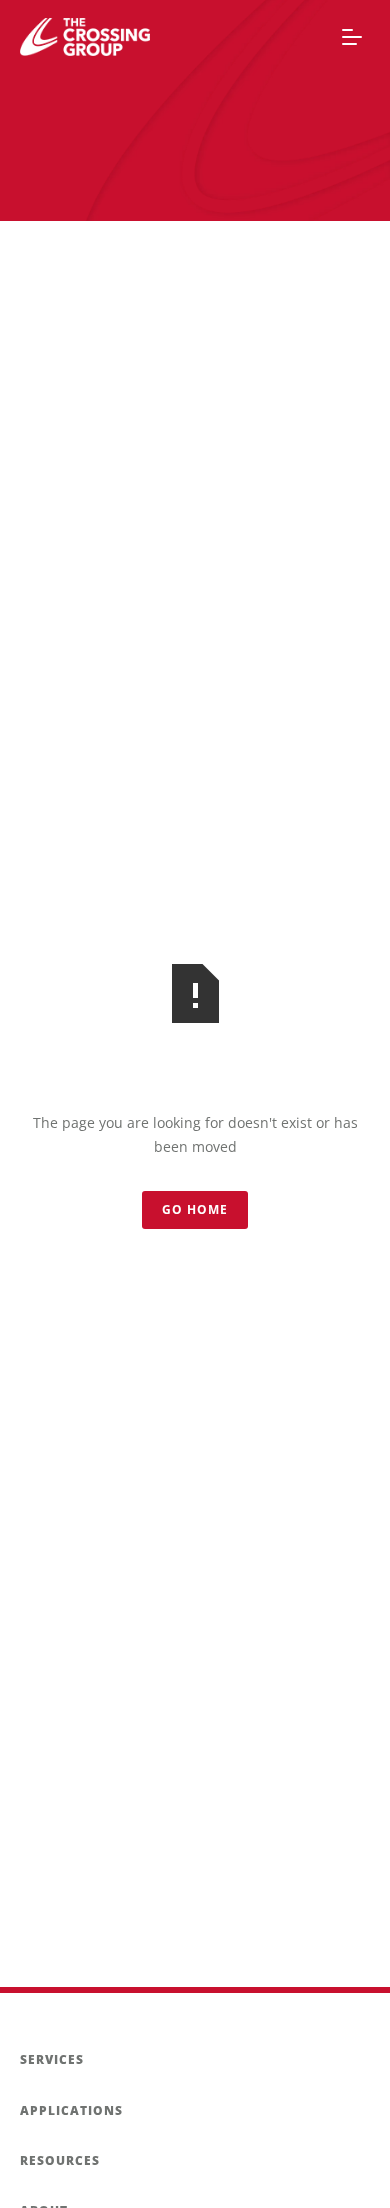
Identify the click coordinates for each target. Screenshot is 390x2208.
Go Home (195, 1209)
